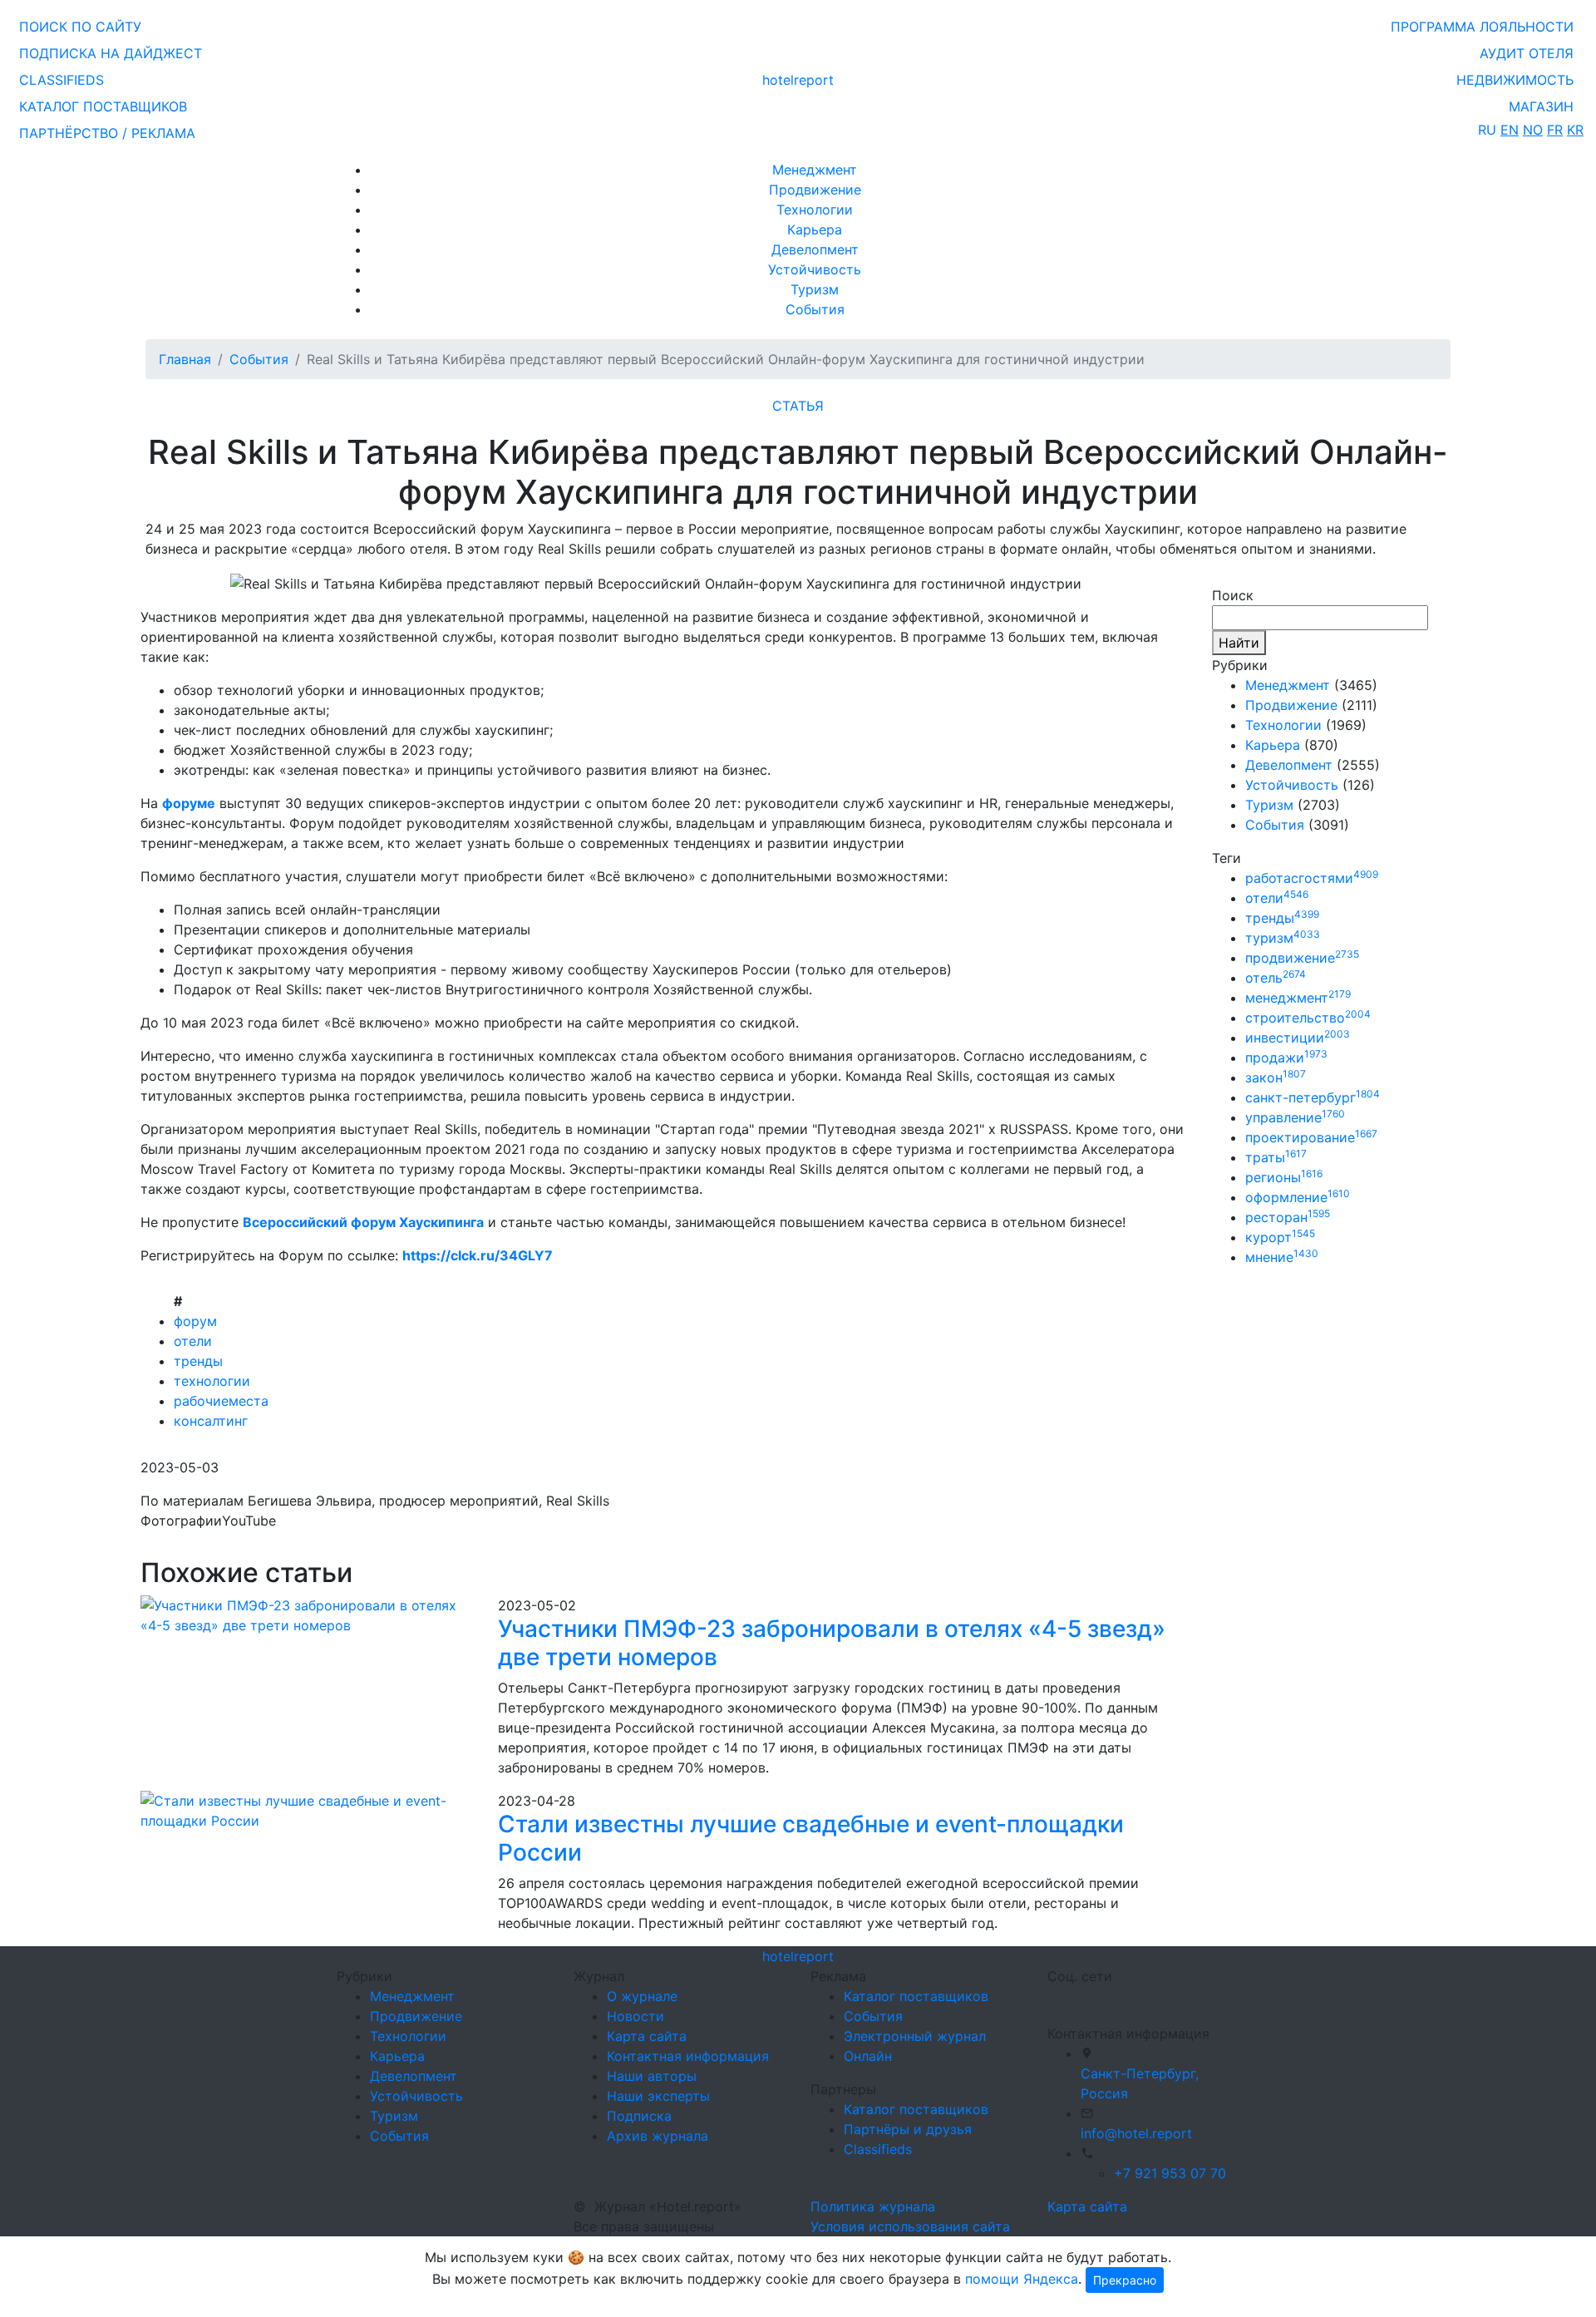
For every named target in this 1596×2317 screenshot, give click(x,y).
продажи (1286, 1057)
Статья (798, 406)
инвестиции (1298, 1038)
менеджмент (1298, 998)
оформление (1298, 1197)
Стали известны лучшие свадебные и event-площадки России (811, 1838)
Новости (635, 2016)
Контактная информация (688, 2056)
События (815, 309)
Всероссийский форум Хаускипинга (363, 1222)
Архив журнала (658, 2136)
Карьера (815, 229)
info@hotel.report (1136, 2133)
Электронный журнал (915, 2036)
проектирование (1311, 1137)
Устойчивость (815, 269)
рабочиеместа (221, 1401)
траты (1276, 1157)
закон (1276, 1077)
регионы (1284, 1177)
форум (195, 1321)
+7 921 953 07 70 (1170, 2173)
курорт (1280, 1237)
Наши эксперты (658, 2096)
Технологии (815, 210)
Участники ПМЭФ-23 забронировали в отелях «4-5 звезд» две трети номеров (832, 1643)
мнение (1282, 1257)
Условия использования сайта (910, 2226)
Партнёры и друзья (908, 2129)
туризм (1283, 938)
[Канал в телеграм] (1051, 1998)
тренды (198, 1361)
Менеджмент (815, 170)
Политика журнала (873, 2206)
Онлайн (868, 2056)
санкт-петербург (1313, 1097)
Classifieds (878, 2149)
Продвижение (815, 190)
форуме (189, 803)
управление (1295, 1117)
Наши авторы (652, 2076)
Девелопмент (815, 249)
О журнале (642, 1996)
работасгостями (1312, 878)
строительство (1308, 1018)
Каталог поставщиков (916, 1996)
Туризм (815, 289)
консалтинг (211, 1421)
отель (1276, 978)
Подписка (639, 2116)
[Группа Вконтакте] (1057, 1998)
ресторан (1288, 1217)
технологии (212, 1381)
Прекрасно (1125, 2280)
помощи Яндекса (1022, 2279)
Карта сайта (647, 2036)
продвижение (1302, 958)
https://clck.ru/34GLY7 (478, 1255)
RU (1487, 130)
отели (193, 1341)
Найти (1239, 643)
